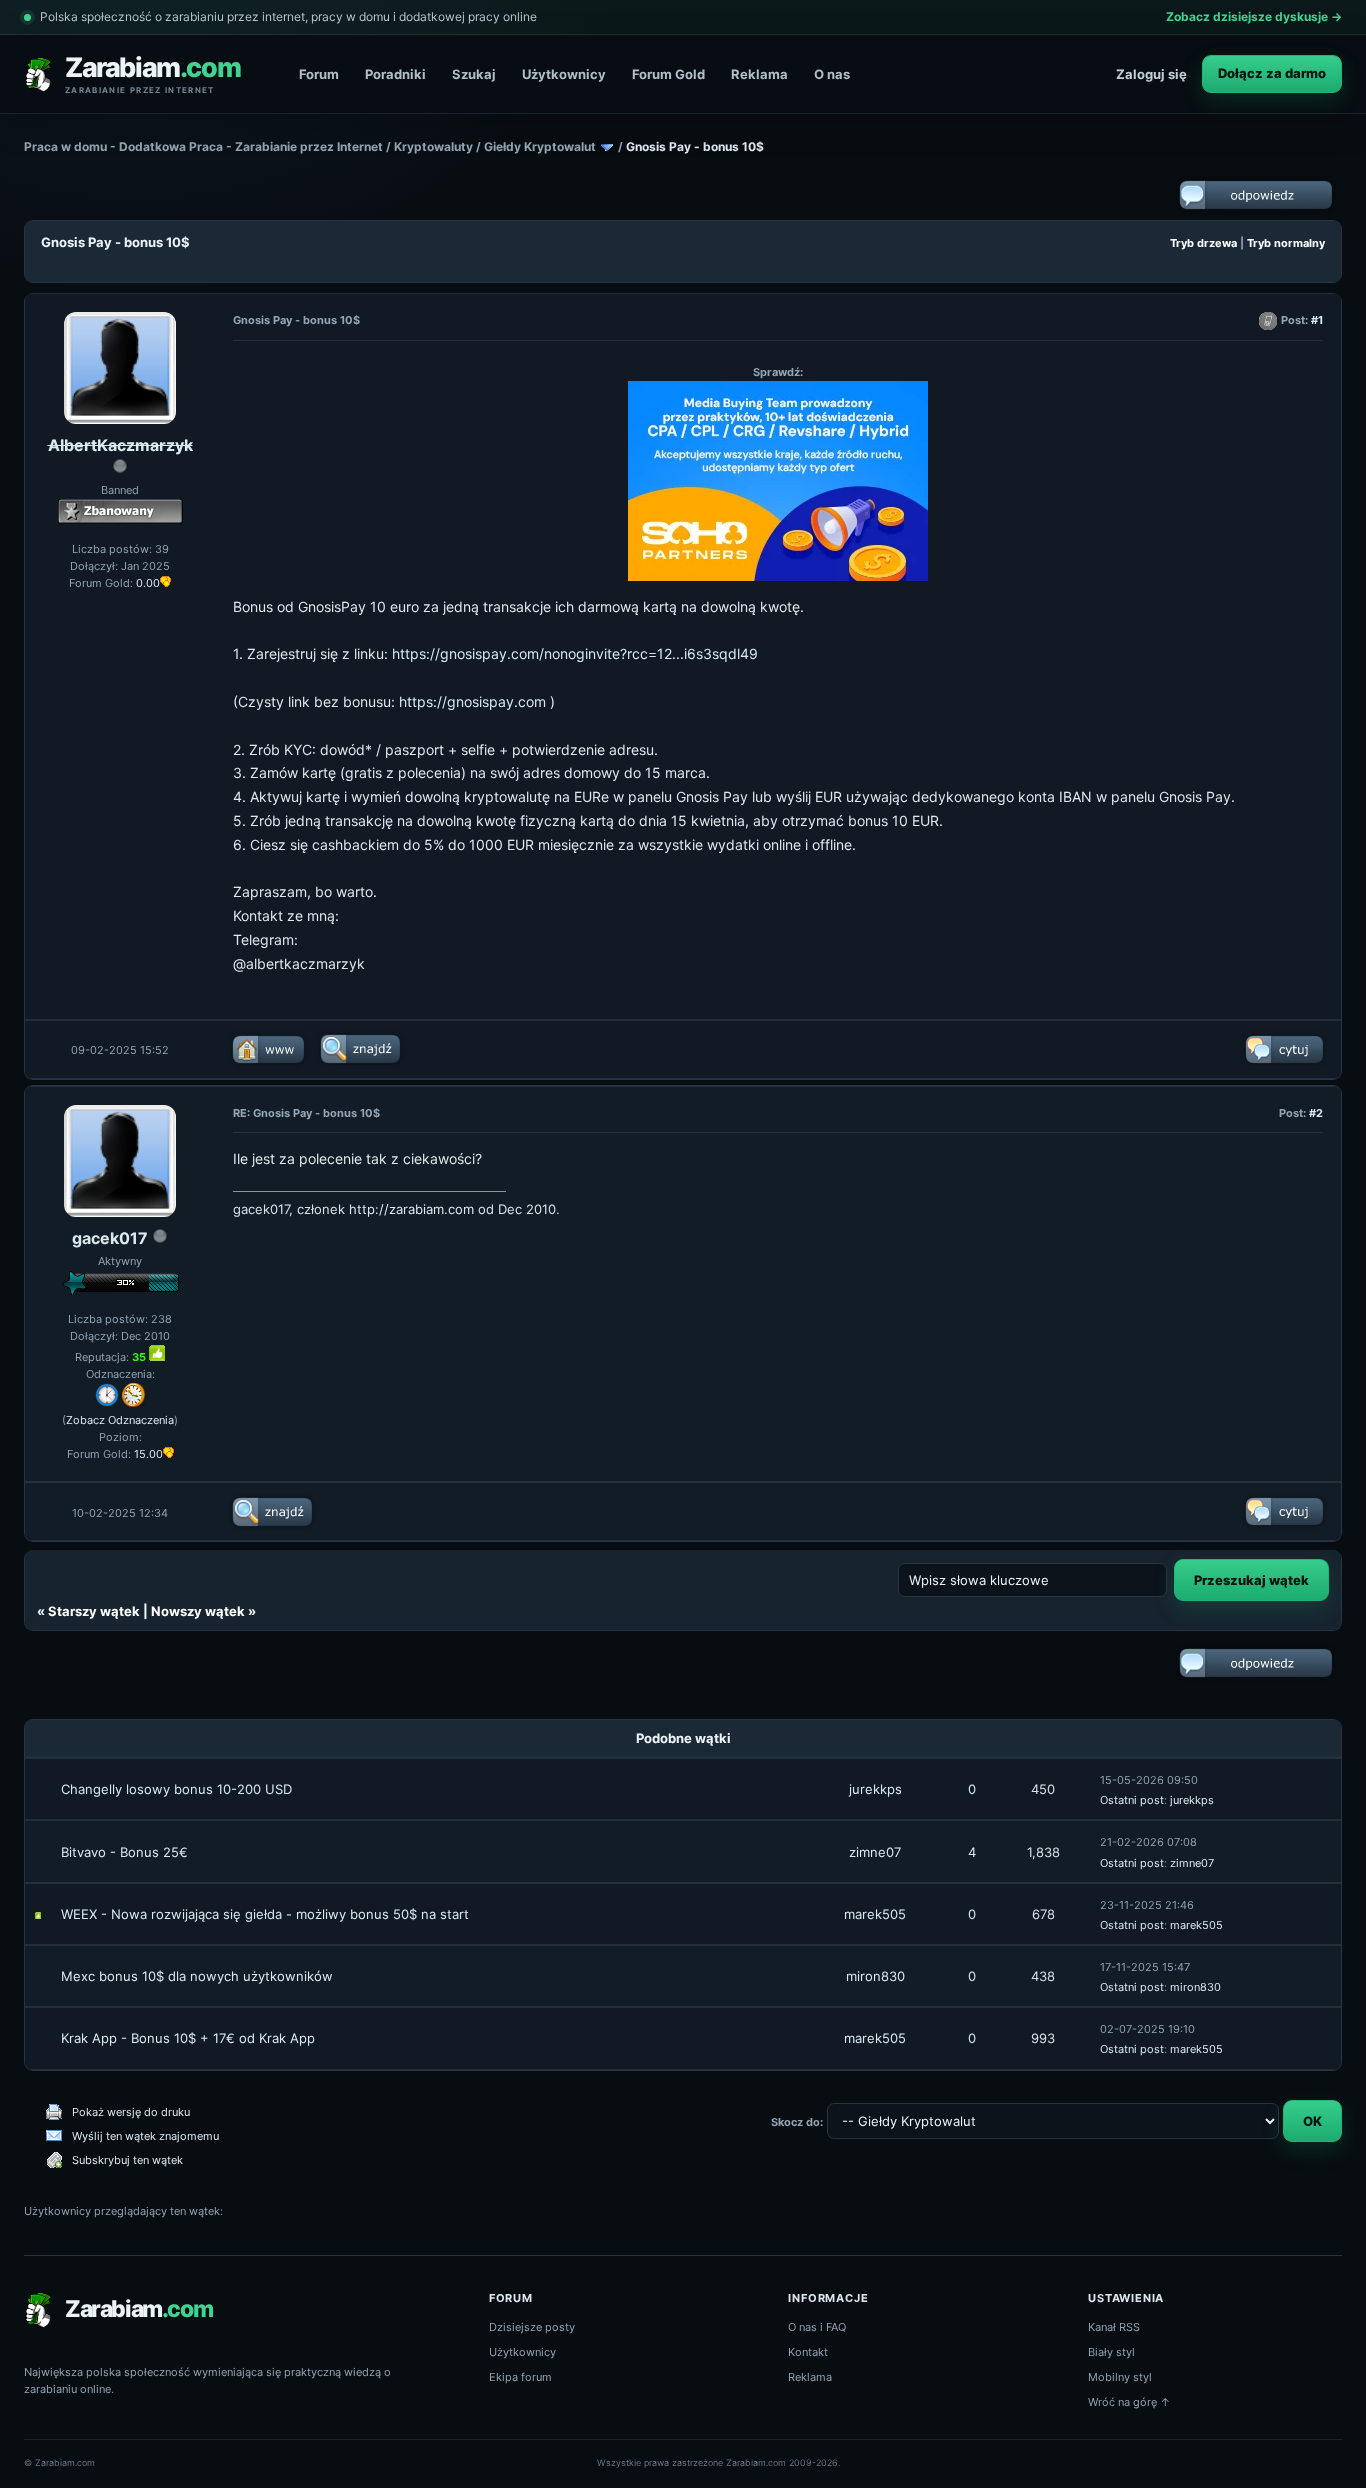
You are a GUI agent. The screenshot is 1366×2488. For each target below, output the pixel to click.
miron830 (875, 1976)
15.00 (148, 1454)
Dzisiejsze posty (532, 2327)
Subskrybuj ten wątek (127, 2160)
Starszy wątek (94, 1611)
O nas (832, 74)
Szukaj (474, 74)
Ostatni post (1132, 1800)
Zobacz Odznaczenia (120, 1420)
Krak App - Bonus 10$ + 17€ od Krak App (188, 2038)
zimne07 (875, 1852)
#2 (1316, 1113)
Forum (319, 74)
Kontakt (808, 2352)
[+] (157, 1353)
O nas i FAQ (817, 2327)
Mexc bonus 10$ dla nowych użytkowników (197, 1976)
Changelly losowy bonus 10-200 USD (176, 1789)
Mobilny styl (1120, 2377)
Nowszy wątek (198, 1611)
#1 (1317, 320)
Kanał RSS (1114, 2327)
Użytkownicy (564, 74)
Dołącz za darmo (1272, 73)
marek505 (875, 1914)
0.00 (148, 583)
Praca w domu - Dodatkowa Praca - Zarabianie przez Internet (203, 146)
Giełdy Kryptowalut (540, 146)
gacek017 (110, 1238)
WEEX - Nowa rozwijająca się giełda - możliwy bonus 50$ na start (265, 1914)
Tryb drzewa (1203, 243)
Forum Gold (668, 74)
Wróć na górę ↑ (1129, 2402)
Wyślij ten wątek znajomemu (145, 2136)
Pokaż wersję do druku (131, 2112)
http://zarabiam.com (411, 1209)
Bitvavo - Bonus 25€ (124, 1852)
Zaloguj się (1151, 74)
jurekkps (875, 1789)
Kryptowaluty (433, 146)
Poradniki (395, 74)
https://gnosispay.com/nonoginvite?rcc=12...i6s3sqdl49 (575, 653)
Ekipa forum (520, 2377)
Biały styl (1111, 2352)
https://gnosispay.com (472, 701)
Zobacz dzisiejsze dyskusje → (1254, 16)
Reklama (759, 74)
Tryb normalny (1286, 243)
